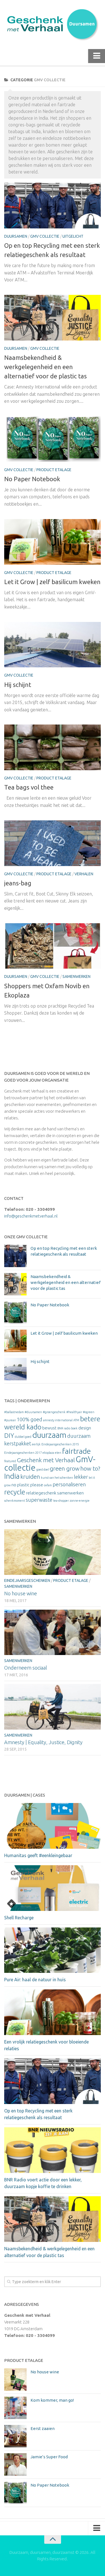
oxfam (48, 1485)
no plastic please (27, 1485)
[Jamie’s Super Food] (15, 2464)
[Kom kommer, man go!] (15, 2408)
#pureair (10, 1420)
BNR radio (64, 1428)
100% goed (30, 1419)
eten (58, 1453)
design (85, 1428)
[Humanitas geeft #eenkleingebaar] (53, 1826)
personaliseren (69, 1484)
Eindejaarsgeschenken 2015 (60, 1444)
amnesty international (58, 1420)
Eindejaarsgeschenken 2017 (23, 1453)
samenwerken (70, 1493)
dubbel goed (23, 1437)
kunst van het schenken (57, 1478)
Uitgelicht (73, 236)
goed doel (43, 1469)
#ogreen (89, 1412)
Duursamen (16, 236)
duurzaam (49, 1435)
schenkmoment (15, 1501)
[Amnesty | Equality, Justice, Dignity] (53, 1707)
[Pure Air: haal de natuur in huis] (53, 1950)
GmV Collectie (45, 236)
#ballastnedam (14, 1412)
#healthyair (74, 1412)
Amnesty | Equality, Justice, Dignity (43, 1742)
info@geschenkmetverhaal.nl (31, 1216)
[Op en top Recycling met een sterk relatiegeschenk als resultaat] (53, 206)
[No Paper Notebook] (53, 439)
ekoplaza (48, 1453)
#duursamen (33, 1412)
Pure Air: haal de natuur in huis (35, 1980)
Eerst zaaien (43, 2428)
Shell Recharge (19, 1918)
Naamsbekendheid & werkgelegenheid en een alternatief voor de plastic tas (46, 367)
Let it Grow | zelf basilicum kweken (52, 582)
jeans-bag (18, 883)
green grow (65, 1468)
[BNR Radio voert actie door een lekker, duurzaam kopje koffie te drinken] (53, 2150)
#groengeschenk (54, 1412)
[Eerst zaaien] (15, 2436)
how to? (90, 1468)
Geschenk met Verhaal (46, 1460)
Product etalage (54, 470)
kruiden (30, 1477)
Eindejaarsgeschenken (27, 1580)
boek (74, 1428)
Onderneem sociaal (26, 1668)
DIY (9, 1435)
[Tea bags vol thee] (53, 747)
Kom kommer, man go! (52, 2400)
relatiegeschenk (41, 1493)
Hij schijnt (18, 685)
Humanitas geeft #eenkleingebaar (38, 1855)
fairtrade (76, 1451)
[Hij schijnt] (53, 645)
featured (10, 1461)
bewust (49, 1428)
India (12, 1476)
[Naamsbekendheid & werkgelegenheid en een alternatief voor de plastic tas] (53, 318)
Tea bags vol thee (29, 787)
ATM (76, 1420)
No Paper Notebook (32, 479)
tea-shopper (61, 1501)
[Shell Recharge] (53, 1888)
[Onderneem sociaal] (53, 1632)
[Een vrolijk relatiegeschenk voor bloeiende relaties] (53, 2012)
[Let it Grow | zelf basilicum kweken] (53, 542)
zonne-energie (80, 1501)
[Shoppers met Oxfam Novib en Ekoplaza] (53, 946)
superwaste (39, 1500)
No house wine (21, 1593)
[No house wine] (53, 1552)
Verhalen (84, 874)
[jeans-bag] (53, 843)
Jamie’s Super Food (49, 2457)
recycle (15, 1492)
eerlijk (36, 1444)
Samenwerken (76, 976)
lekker (81, 1477)
